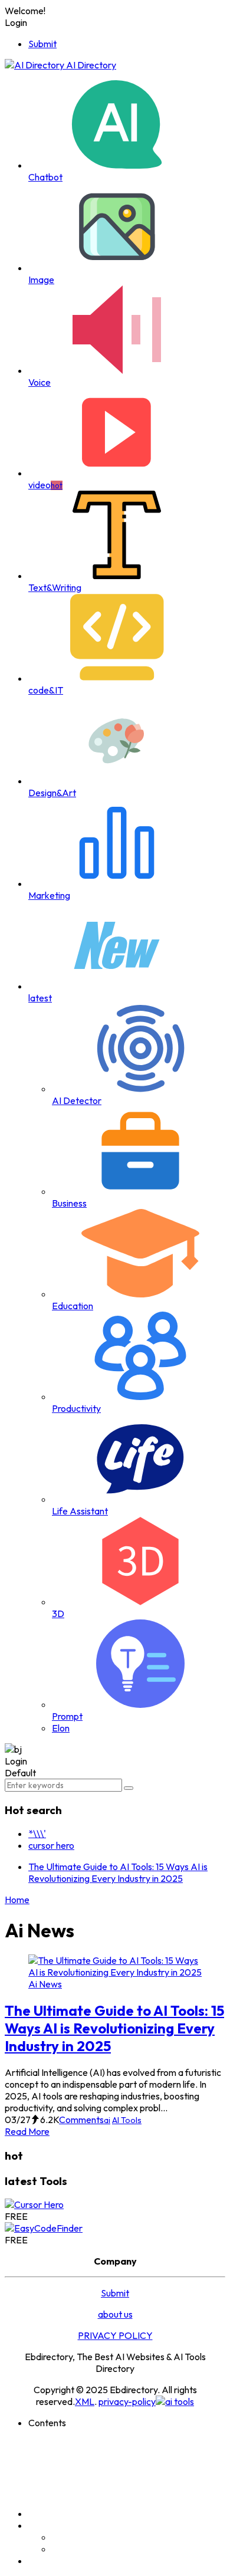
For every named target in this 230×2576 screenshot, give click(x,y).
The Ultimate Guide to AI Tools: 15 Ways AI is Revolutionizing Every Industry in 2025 (118, 1872)
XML (85, 2401)
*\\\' (37, 1834)
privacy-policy (127, 2401)
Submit (42, 44)
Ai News (45, 1984)
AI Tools (127, 2120)
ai (107, 2120)
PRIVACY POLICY (115, 2335)
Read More (27, 2131)
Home (17, 1900)
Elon (61, 1728)
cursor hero (51, 1845)
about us (115, 2314)
